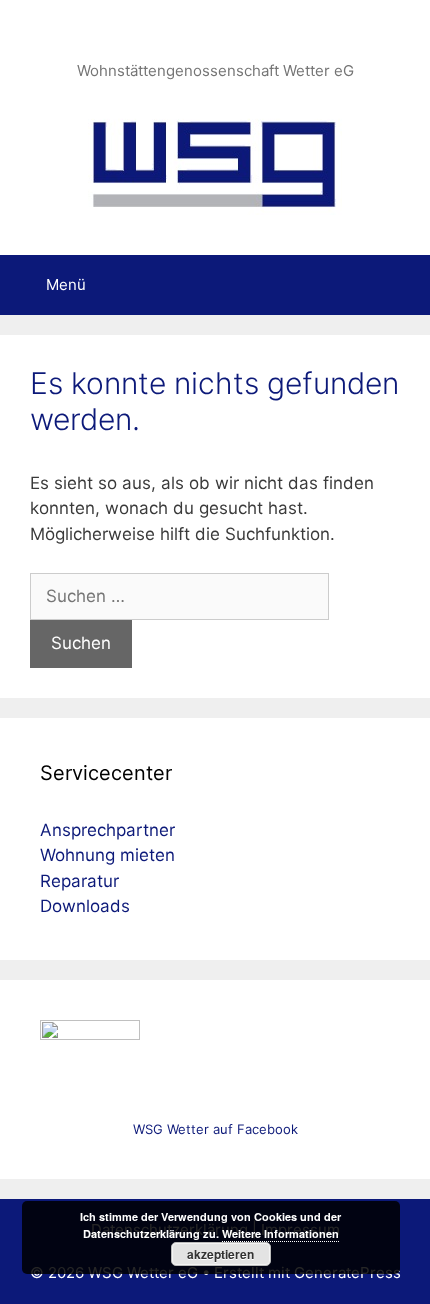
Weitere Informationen (280, 1233)
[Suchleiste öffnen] (400, 285)
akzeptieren (220, 1254)
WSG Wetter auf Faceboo (212, 1129)
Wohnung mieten (107, 855)
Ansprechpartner (107, 830)
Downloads (85, 906)
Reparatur (79, 881)
